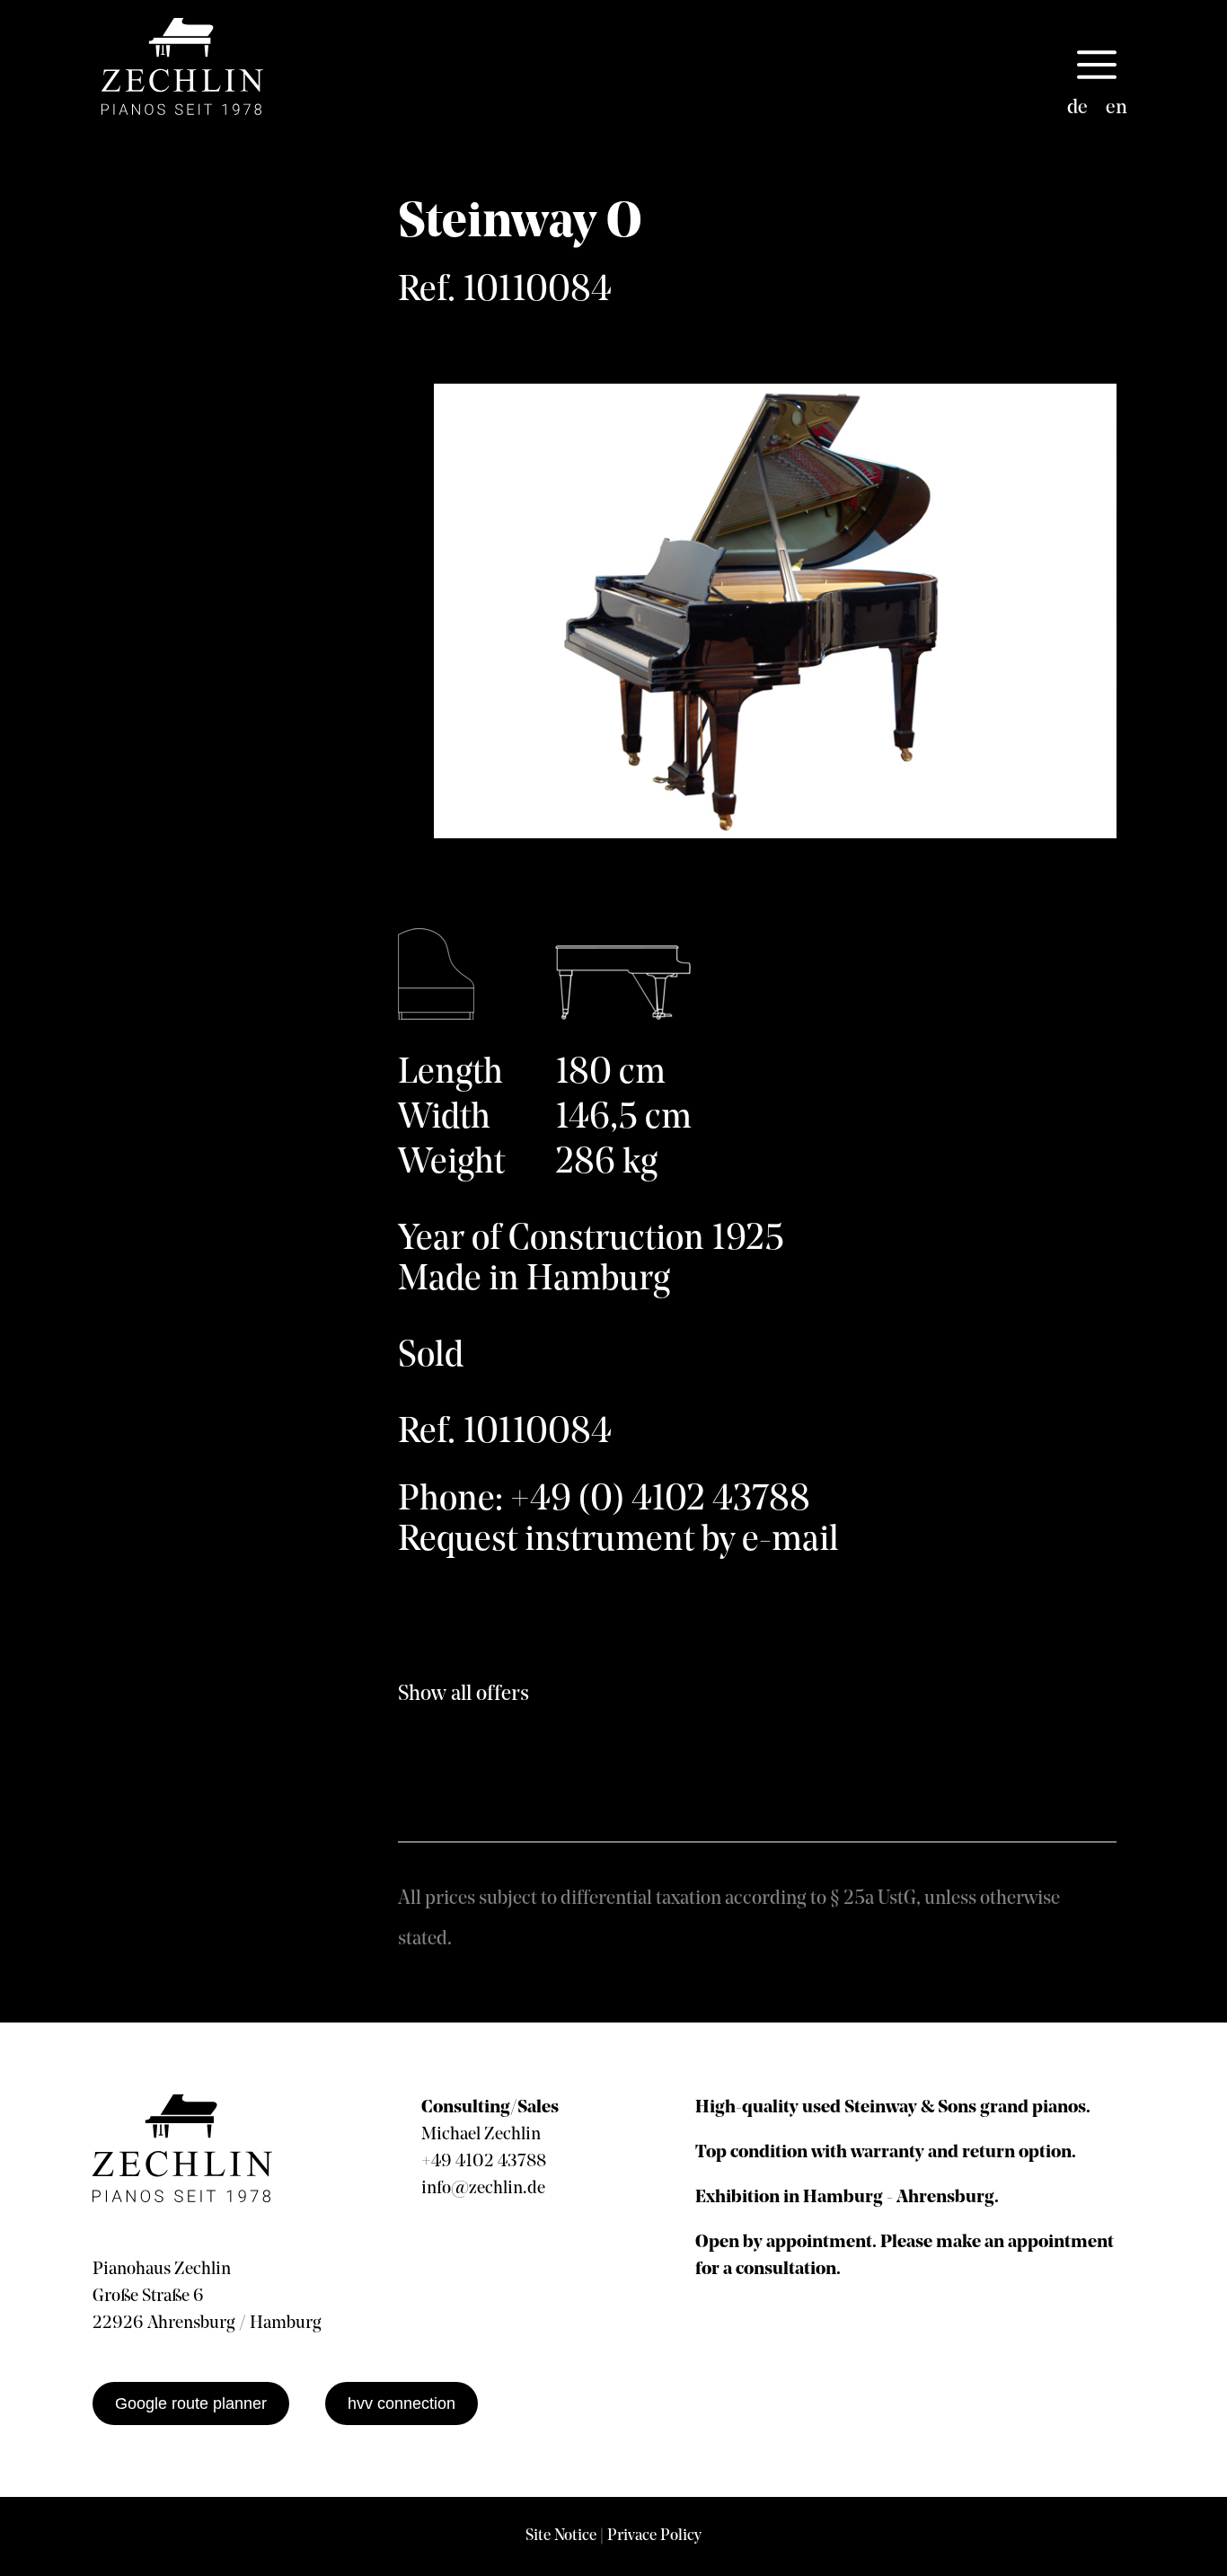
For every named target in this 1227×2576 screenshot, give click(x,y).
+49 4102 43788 (484, 2162)
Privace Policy (654, 2536)
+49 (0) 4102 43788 (660, 1500)
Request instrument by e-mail (618, 1541)
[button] (1097, 66)
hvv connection (402, 2403)
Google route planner (191, 2403)
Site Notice (561, 2536)
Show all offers (463, 1695)
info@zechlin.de (483, 2189)
